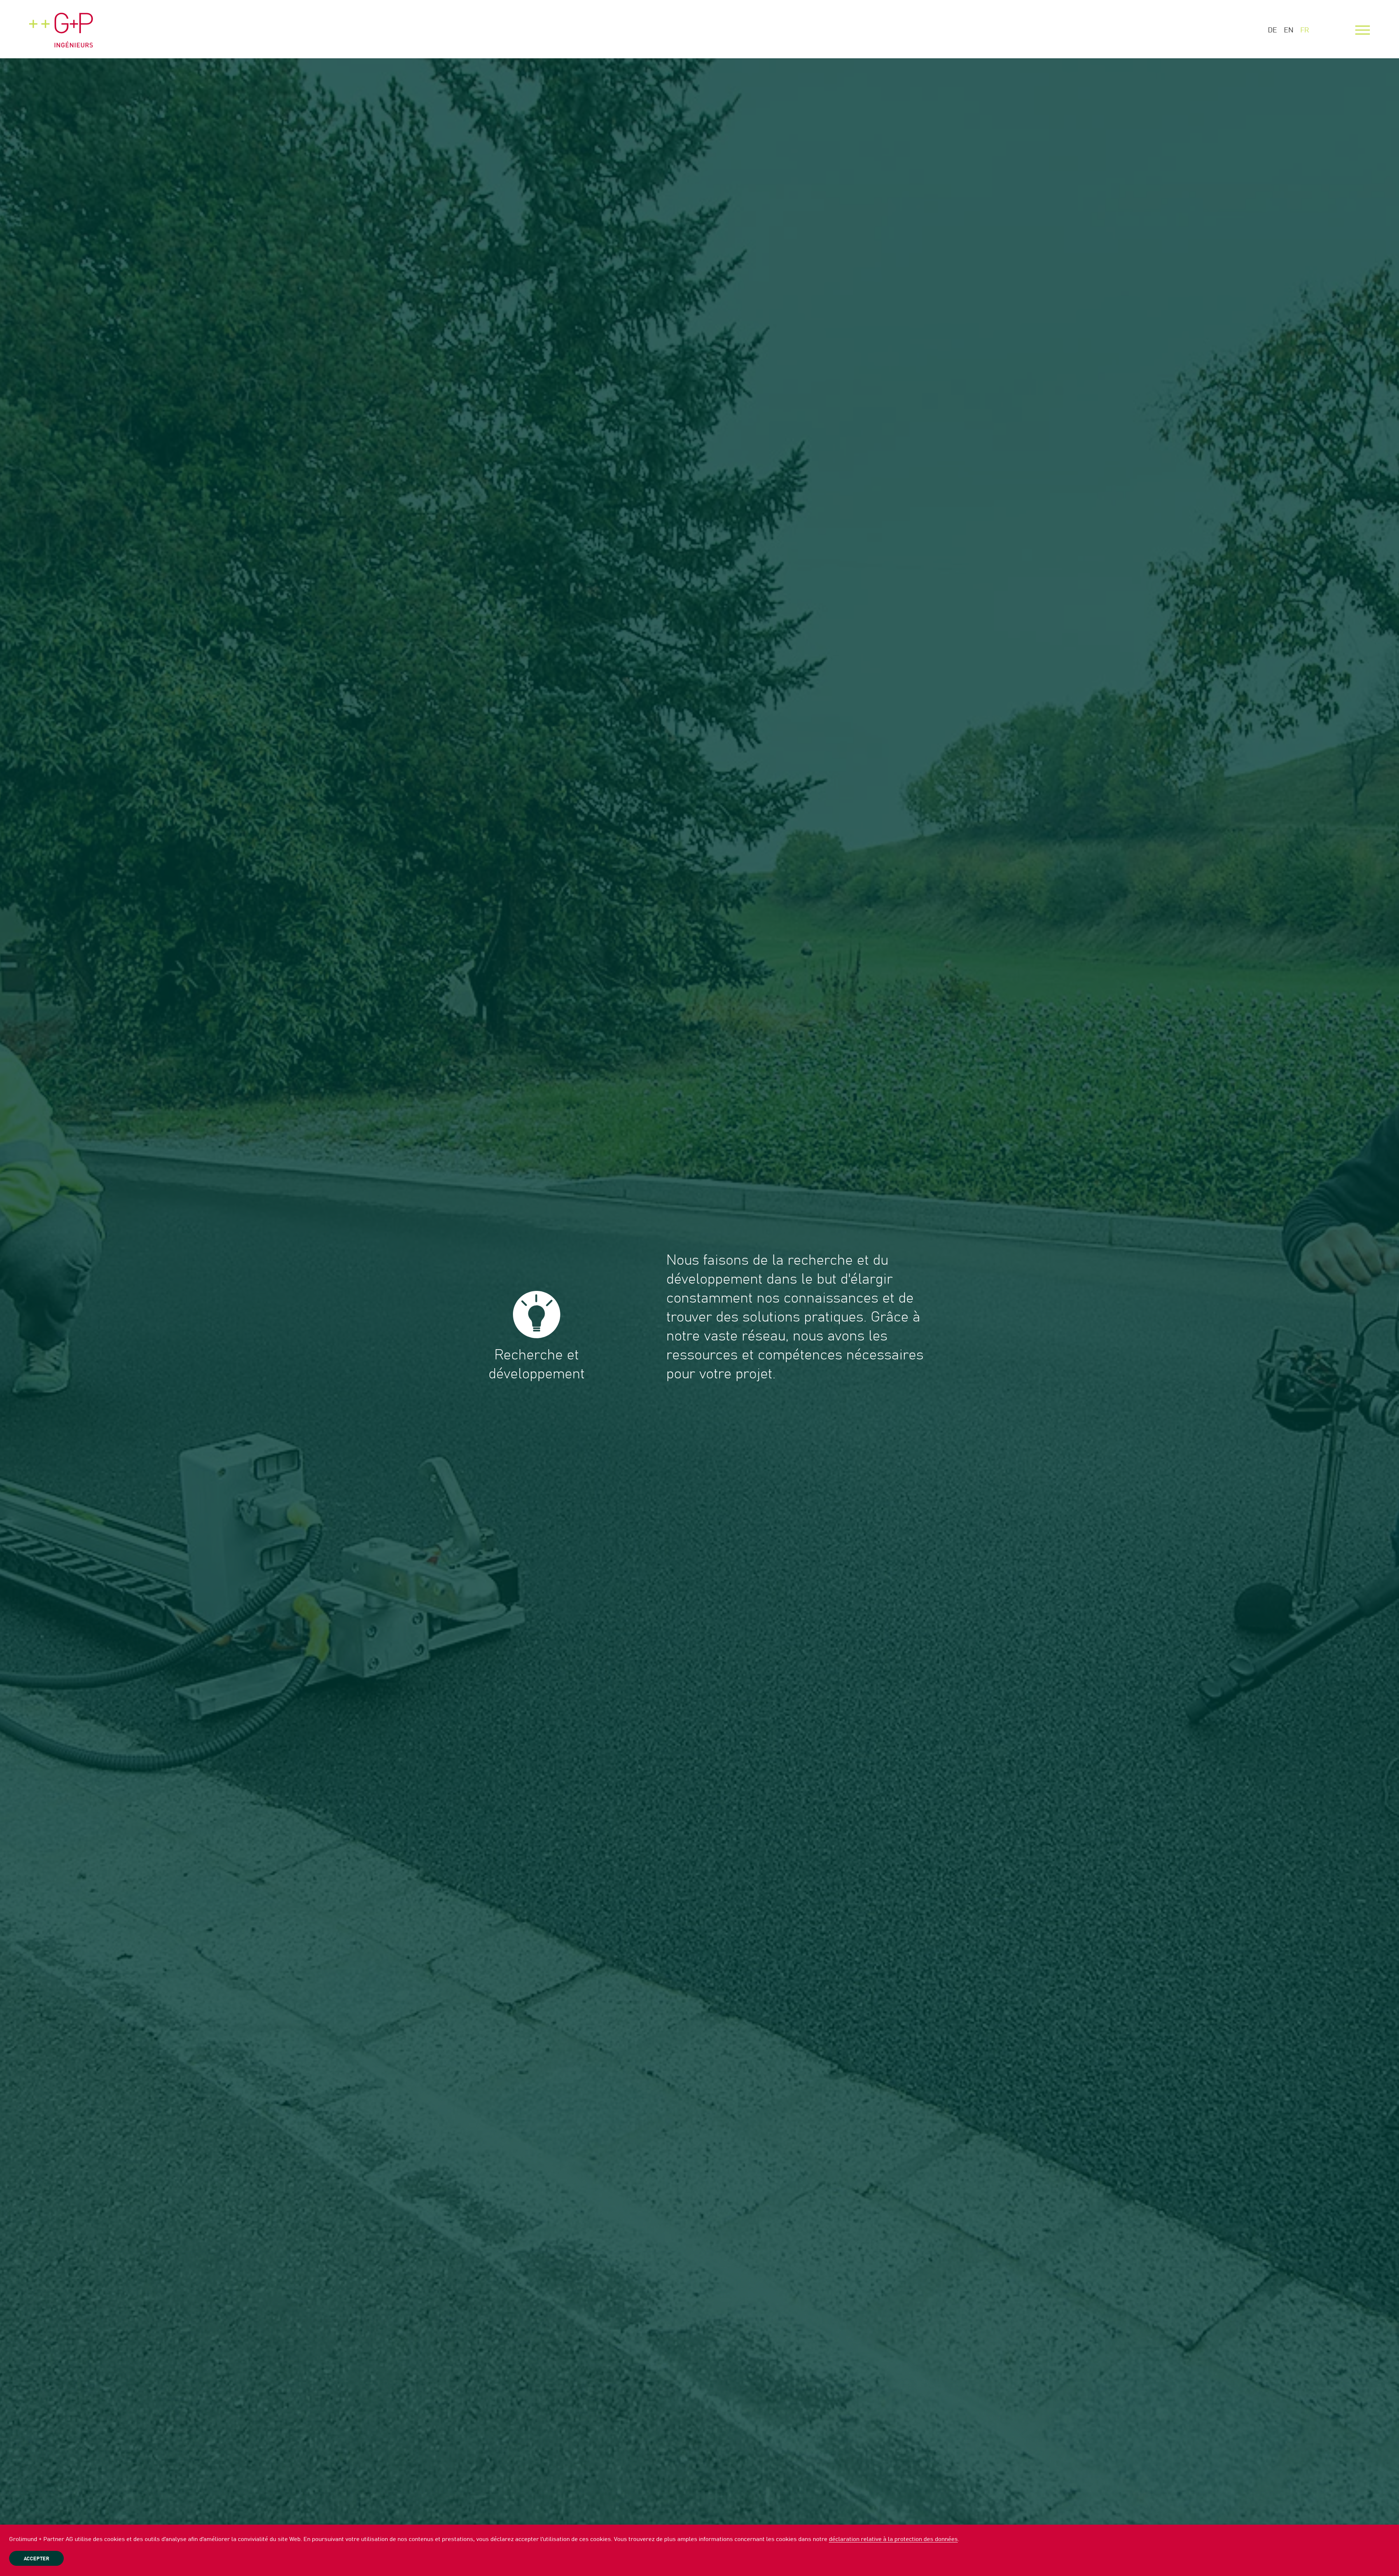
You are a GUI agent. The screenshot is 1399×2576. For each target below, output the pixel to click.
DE (1272, 30)
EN (1289, 30)
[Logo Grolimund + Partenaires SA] (61, 24)
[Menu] (1363, 30)
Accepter (36, 2559)
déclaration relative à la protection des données (893, 2539)
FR (1305, 30)
